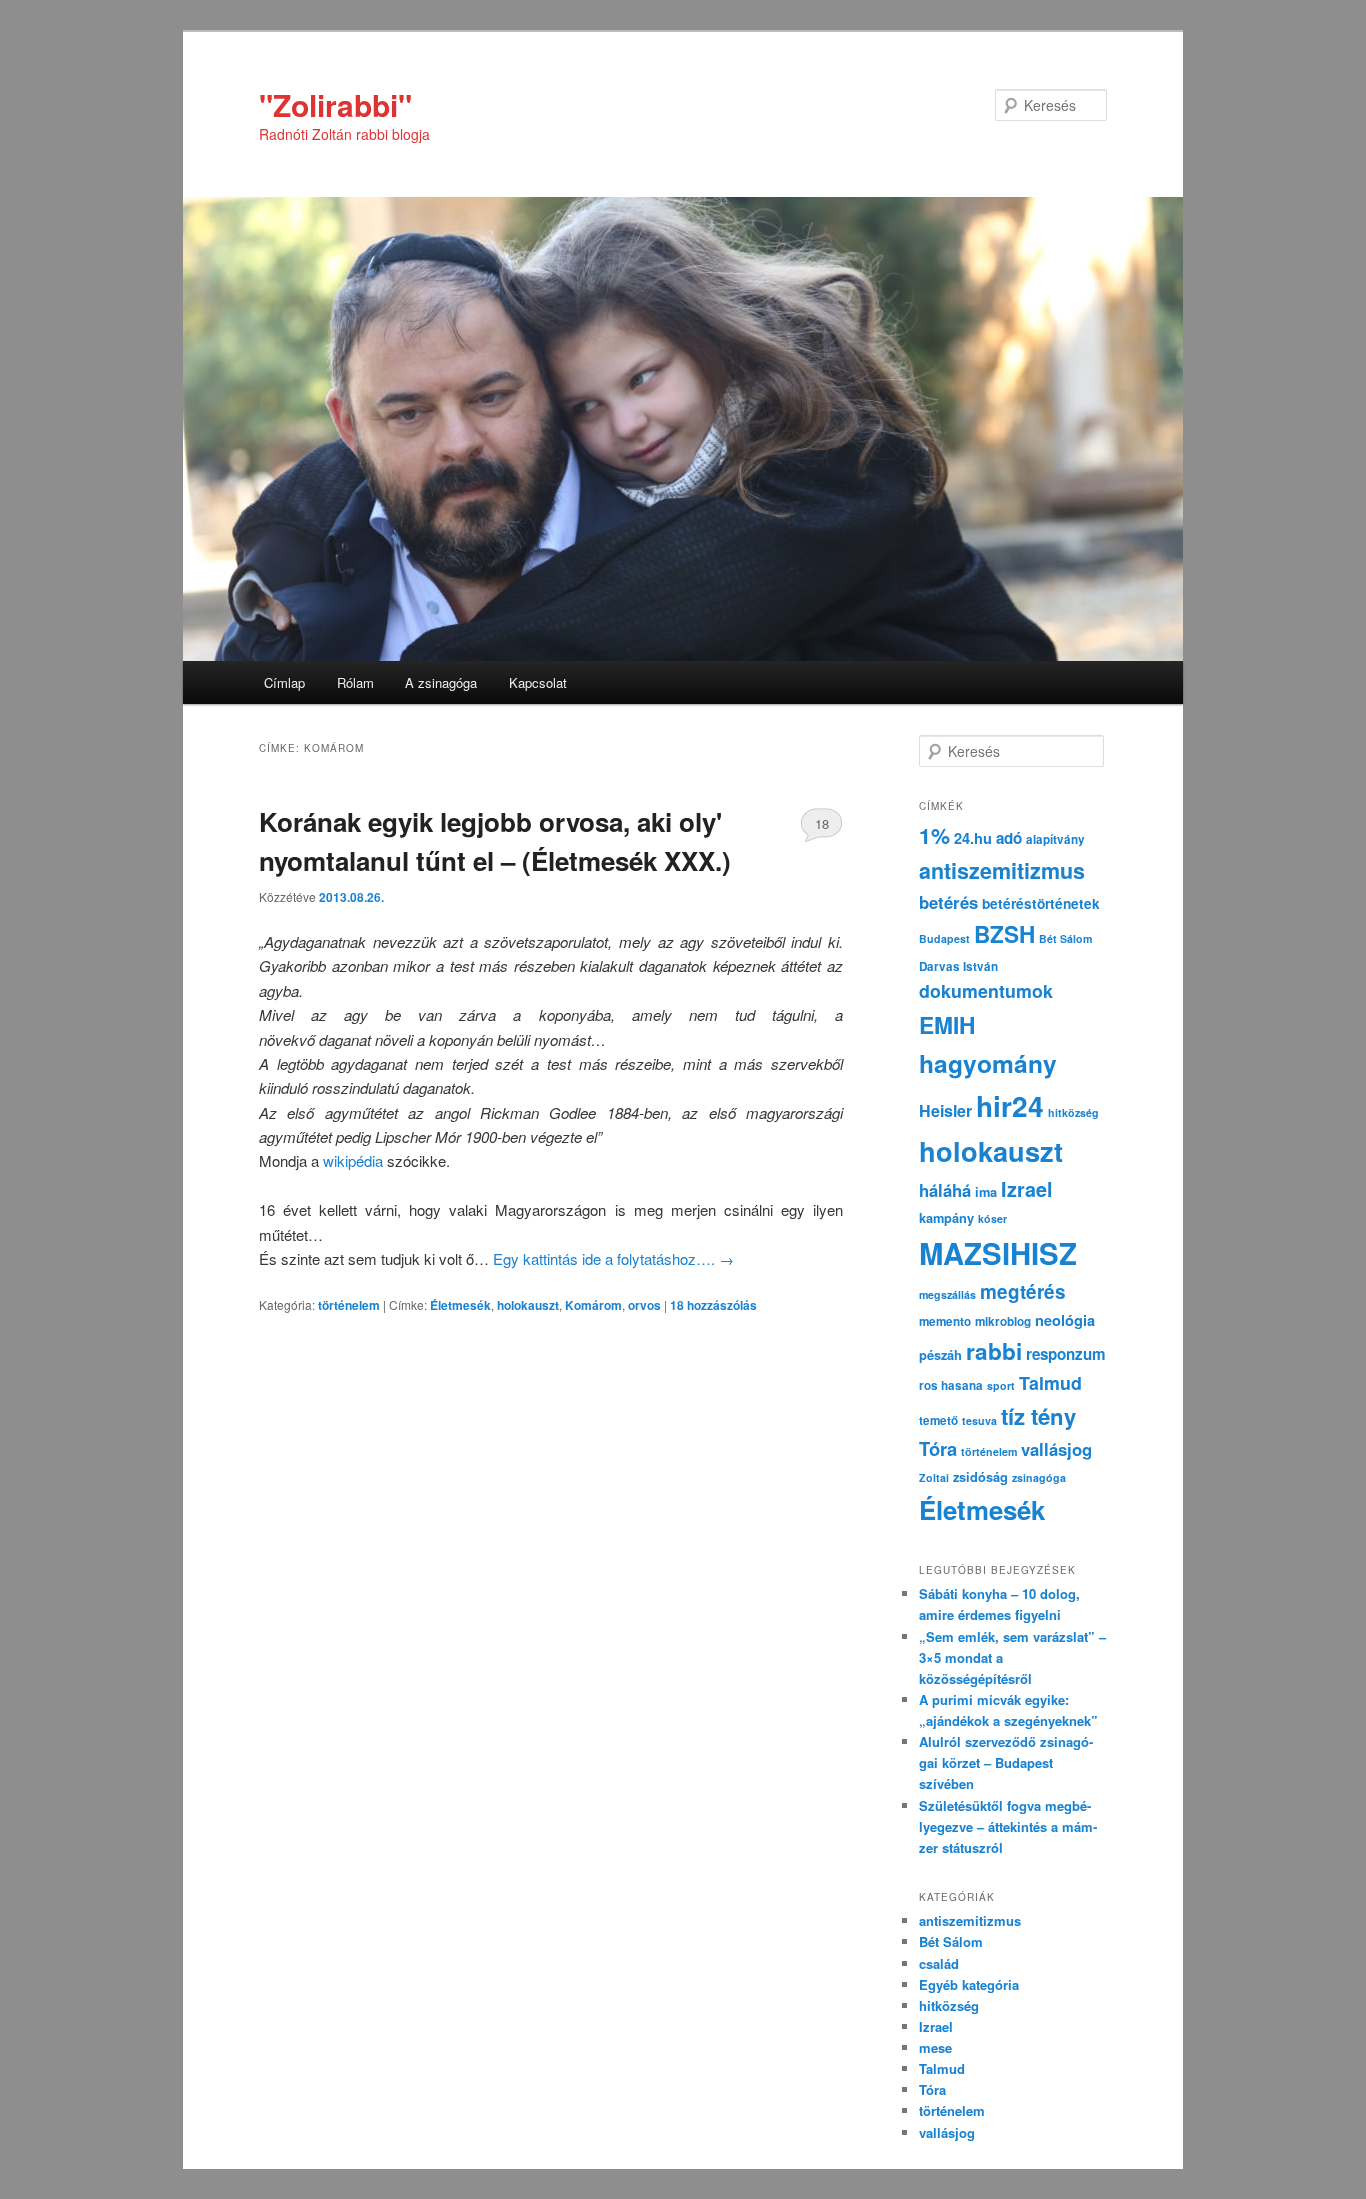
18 (822, 823)
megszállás (947, 1294)
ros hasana (951, 1385)
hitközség (1073, 1112)
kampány (946, 1218)
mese (935, 2047)
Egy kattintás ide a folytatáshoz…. (613, 1258)
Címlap (284, 682)
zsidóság (980, 1477)
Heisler (945, 1110)
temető (938, 1420)
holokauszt (528, 1305)
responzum (1066, 1354)
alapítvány (1055, 839)
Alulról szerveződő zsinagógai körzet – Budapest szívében (1006, 1762)
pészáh (940, 1355)
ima (986, 1192)
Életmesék (460, 1305)
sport (1001, 1385)
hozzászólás (713, 1305)
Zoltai (934, 1477)
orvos (644, 1305)
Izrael (1027, 1189)
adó (1009, 838)
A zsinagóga (441, 682)
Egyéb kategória (969, 1984)
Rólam (355, 682)
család (939, 1963)
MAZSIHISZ (998, 1253)
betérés (948, 902)
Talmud (1050, 1382)
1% (934, 835)
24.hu (973, 838)
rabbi (994, 1351)
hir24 (1010, 1105)
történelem (349, 1305)
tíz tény (1038, 1416)
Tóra (938, 1448)
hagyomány (988, 1063)
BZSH (1004, 934)
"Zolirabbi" (335, 104)
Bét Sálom (1065, 938)
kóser (992, 1218)
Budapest (944, 938)
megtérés (1023, 1291)
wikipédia (355, 1160)
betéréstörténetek (1041, 903)
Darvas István (958, 966)
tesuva (979, 1420)
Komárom (593, 1305)
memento (945, 1321)
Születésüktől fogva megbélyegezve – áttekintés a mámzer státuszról (1008, 1826)
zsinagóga (1039, 1477)
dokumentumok (986, 990)
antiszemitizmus (1002, 870)
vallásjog (1056, 1449)
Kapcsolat (538, 682)
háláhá (945, 1190)
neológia (1065, 1320)
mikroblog (1003, 1321)
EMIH (947, 1024)
